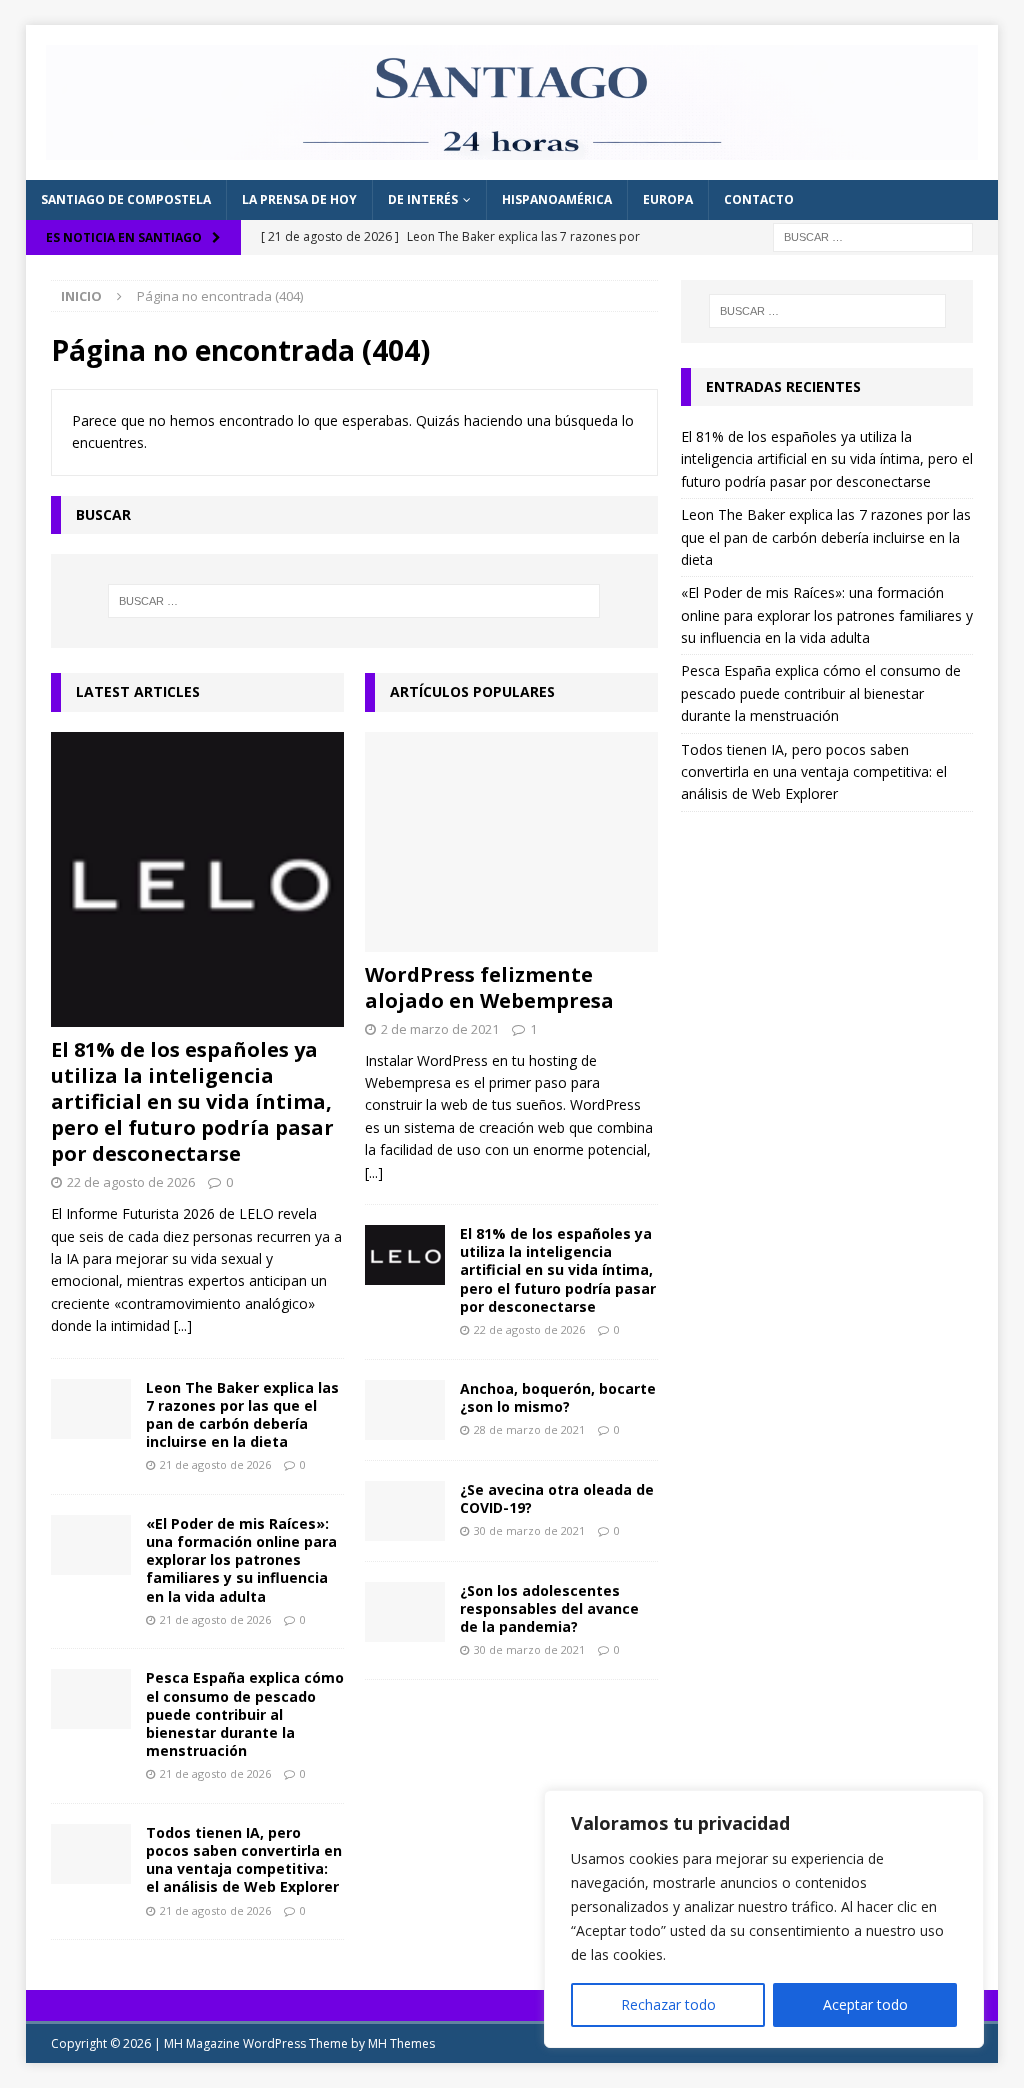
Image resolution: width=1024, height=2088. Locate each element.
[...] (183, 1325)
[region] (764, 1919)
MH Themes (401, 2043)
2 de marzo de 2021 (440, 1029)
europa (668, 199)
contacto (759, 199)
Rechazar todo (668, 2004)
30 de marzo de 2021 (529, 1530)
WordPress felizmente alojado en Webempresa (489, 987)
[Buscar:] (873, 235)
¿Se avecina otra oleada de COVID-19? (557, 1498)
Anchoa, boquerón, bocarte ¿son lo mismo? (558, 1397)
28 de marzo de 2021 (529, 1429)
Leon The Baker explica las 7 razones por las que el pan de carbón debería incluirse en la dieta (242, 1415)
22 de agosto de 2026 (131, 1182)
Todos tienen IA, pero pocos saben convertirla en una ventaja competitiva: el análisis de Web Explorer (244, 1860)
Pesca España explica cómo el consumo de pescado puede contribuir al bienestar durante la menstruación (245, 1714)
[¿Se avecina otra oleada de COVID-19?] (405, 1511)
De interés (423, 199)
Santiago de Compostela (126, 199)
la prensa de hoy (299, 199)
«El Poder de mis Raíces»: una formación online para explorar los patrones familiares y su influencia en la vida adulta (241, 1560)
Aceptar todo (865, 2004)
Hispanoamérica (557, 199)
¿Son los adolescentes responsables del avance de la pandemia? (549, 1608)
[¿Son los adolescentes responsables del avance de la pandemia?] (405, 1612)
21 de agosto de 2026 (215, 1464)
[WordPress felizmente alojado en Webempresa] (511, 842)
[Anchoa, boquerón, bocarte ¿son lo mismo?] (405, 1410)
